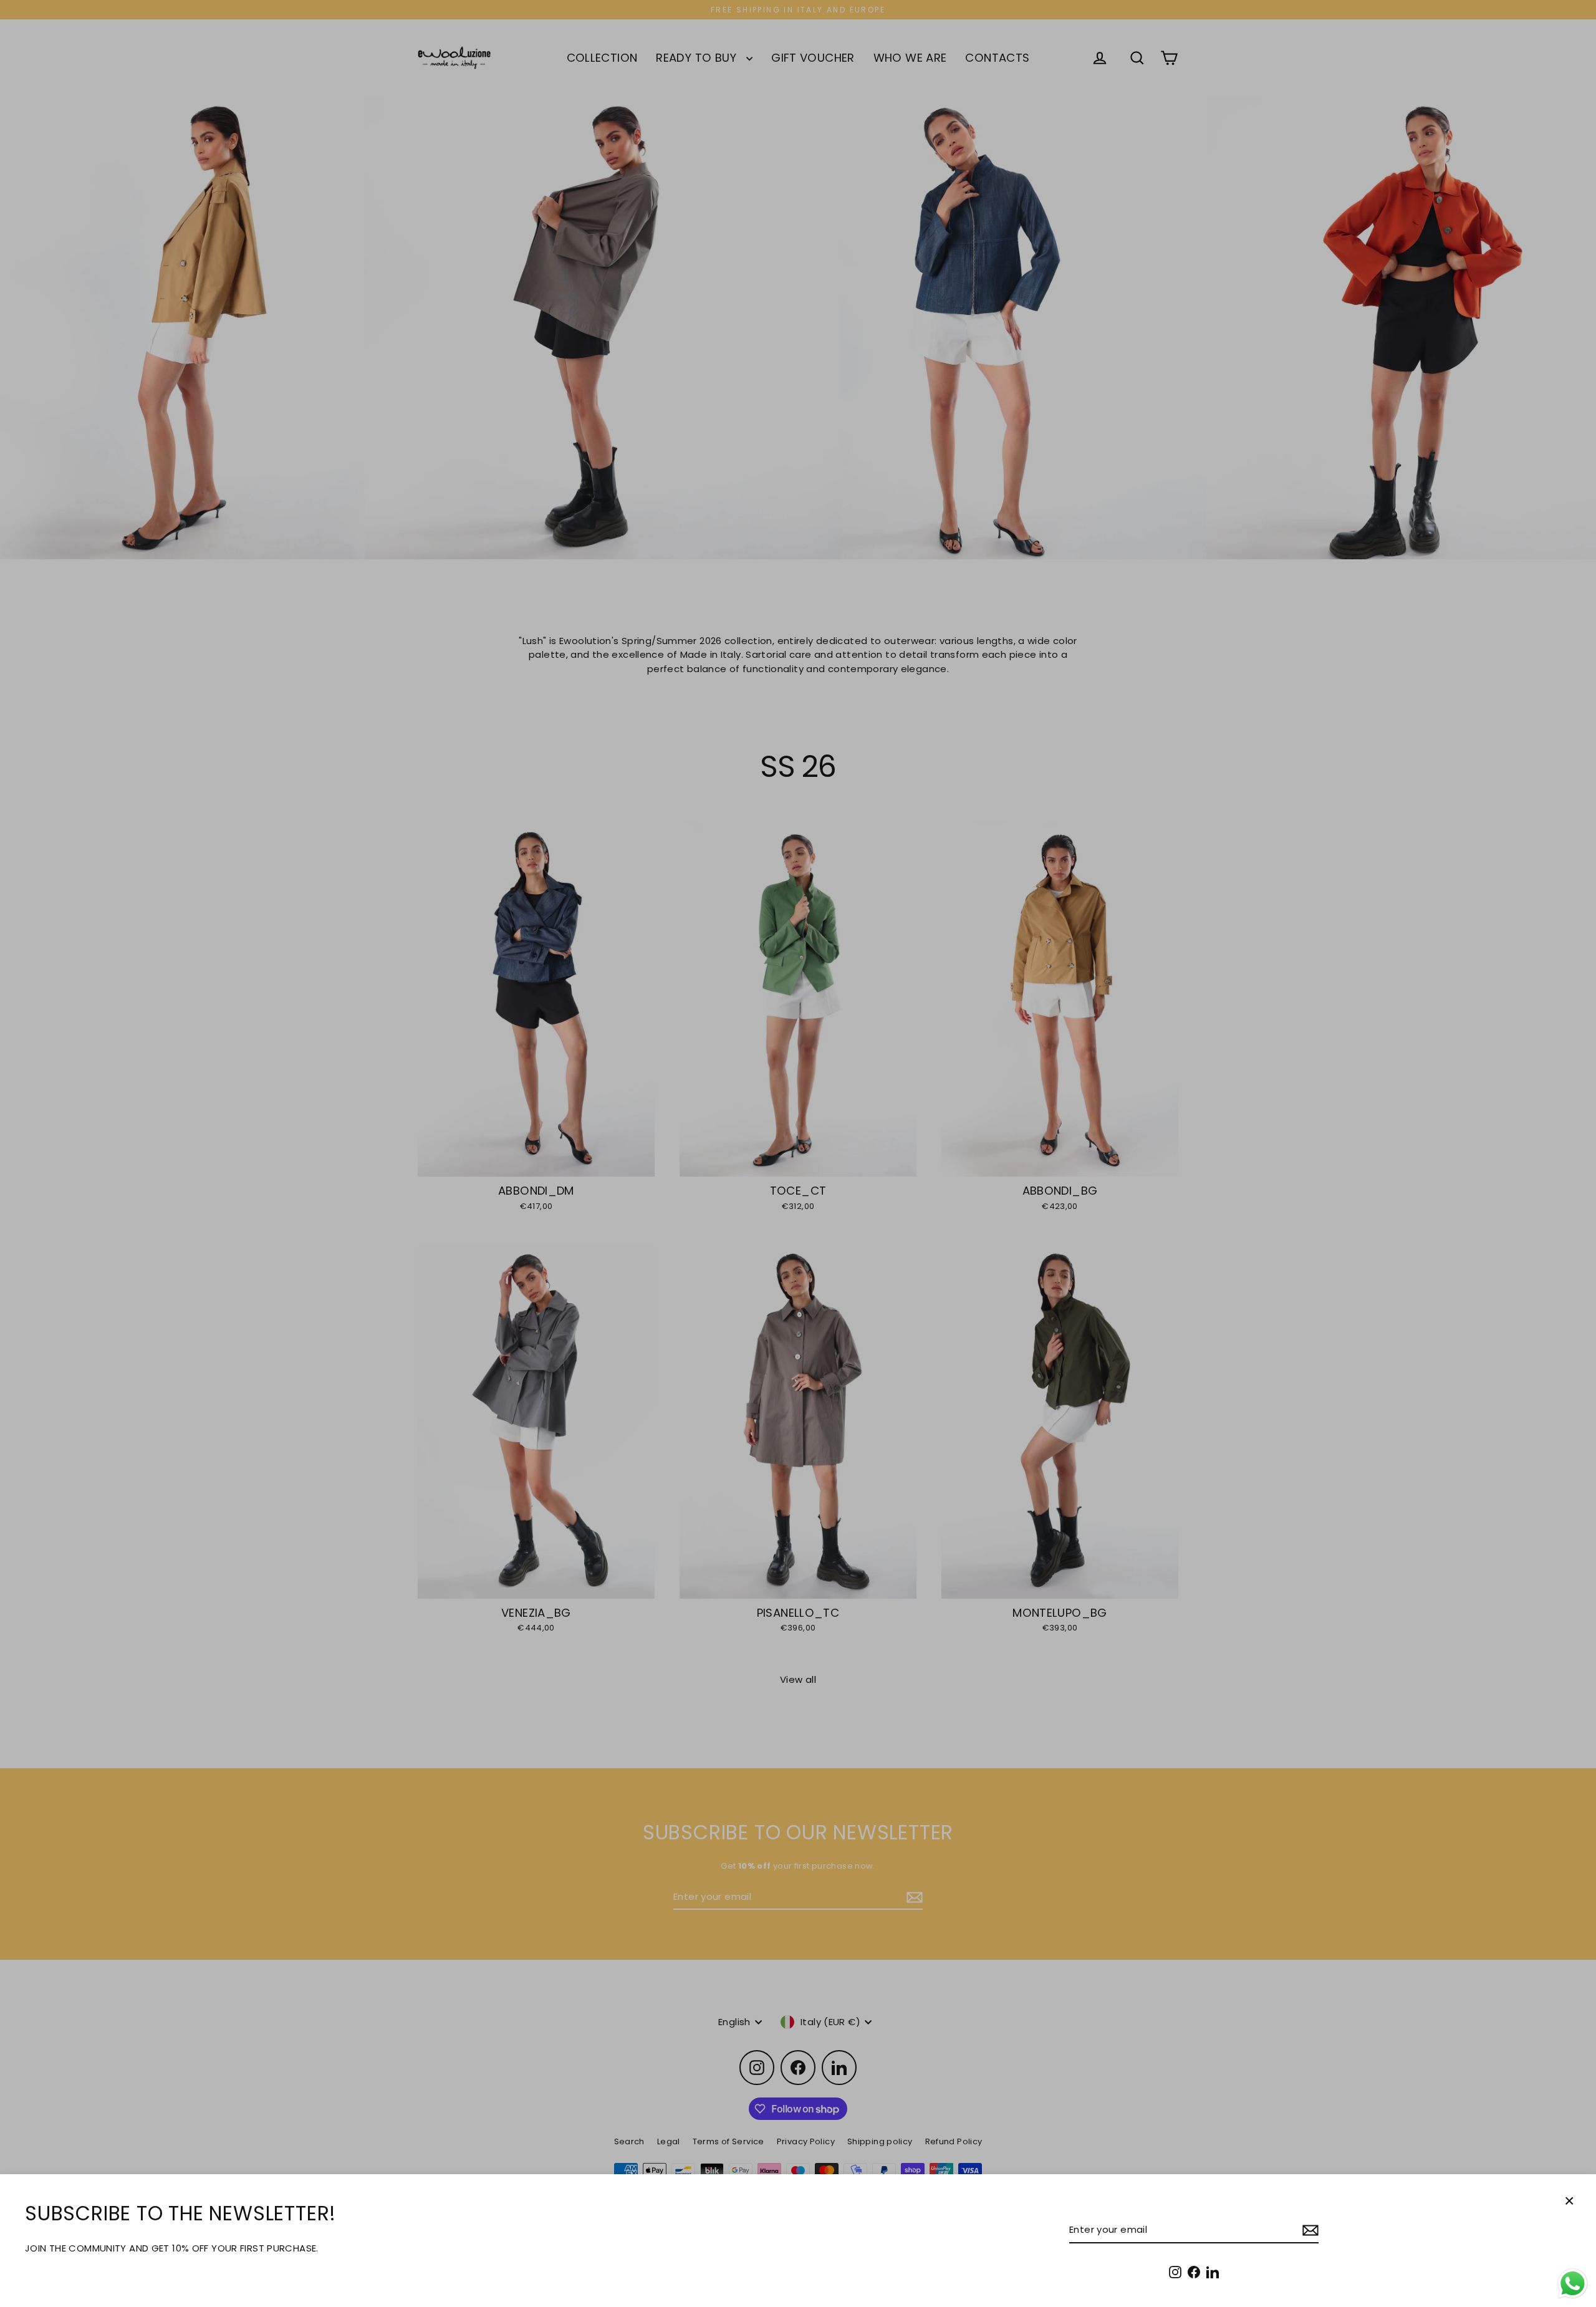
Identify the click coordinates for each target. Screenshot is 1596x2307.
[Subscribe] (1309, 2231)
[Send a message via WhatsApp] (1573, 2284)
